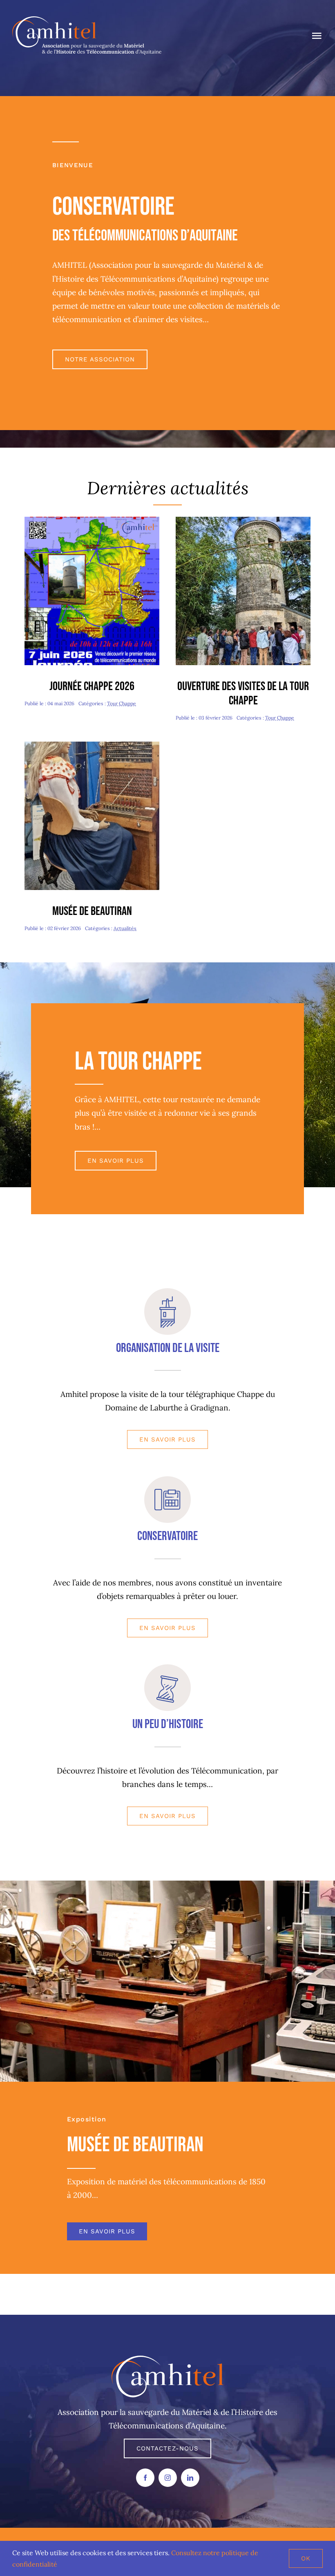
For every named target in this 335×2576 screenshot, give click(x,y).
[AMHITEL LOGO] (168, 2359)
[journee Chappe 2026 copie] (92, 520)
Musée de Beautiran (92, 911)
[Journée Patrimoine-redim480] (243, 520)
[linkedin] (190, 2478)
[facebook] (145, 2478)
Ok (306, 2558)
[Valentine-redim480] (92, 745)
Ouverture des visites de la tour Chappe (243, 694)
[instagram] (168, 2478)
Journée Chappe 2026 (92, 686)
